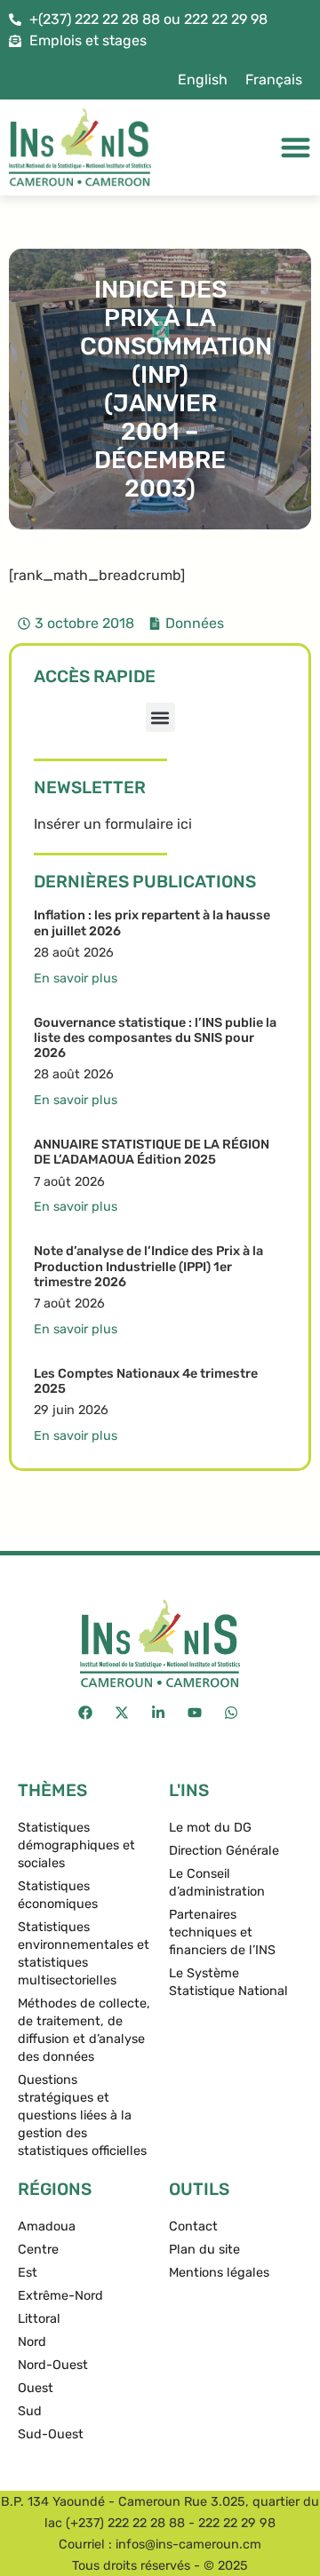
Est (28, 2273)
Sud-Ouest (51, 2434)
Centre (38, 2250)
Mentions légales (219, 2273)
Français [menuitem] (274, 80)
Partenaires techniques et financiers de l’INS (222, 1932)
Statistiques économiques (58, 1895)
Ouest (36, 2388)
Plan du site (204, 2250)
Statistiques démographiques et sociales (76, 1845)
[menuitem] (203, 80)
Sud (30, 2411)
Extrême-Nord (60, 2296)
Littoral (39, 2319)
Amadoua (47, 2226)
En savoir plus (76, 978)
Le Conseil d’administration (217, 1883)
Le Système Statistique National (228, 1982)
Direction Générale (224, 1851)
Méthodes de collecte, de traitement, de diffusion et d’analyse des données (84, 2030)
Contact (193, 2226)
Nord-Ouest (53, 2365)
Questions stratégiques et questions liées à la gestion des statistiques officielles (82, 2115)
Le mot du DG (210, 1828)
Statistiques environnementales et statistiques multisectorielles (84, 1954)
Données (195, 623)
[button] (160, 717)
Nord (32, 2342)
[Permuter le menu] (296, 147)
